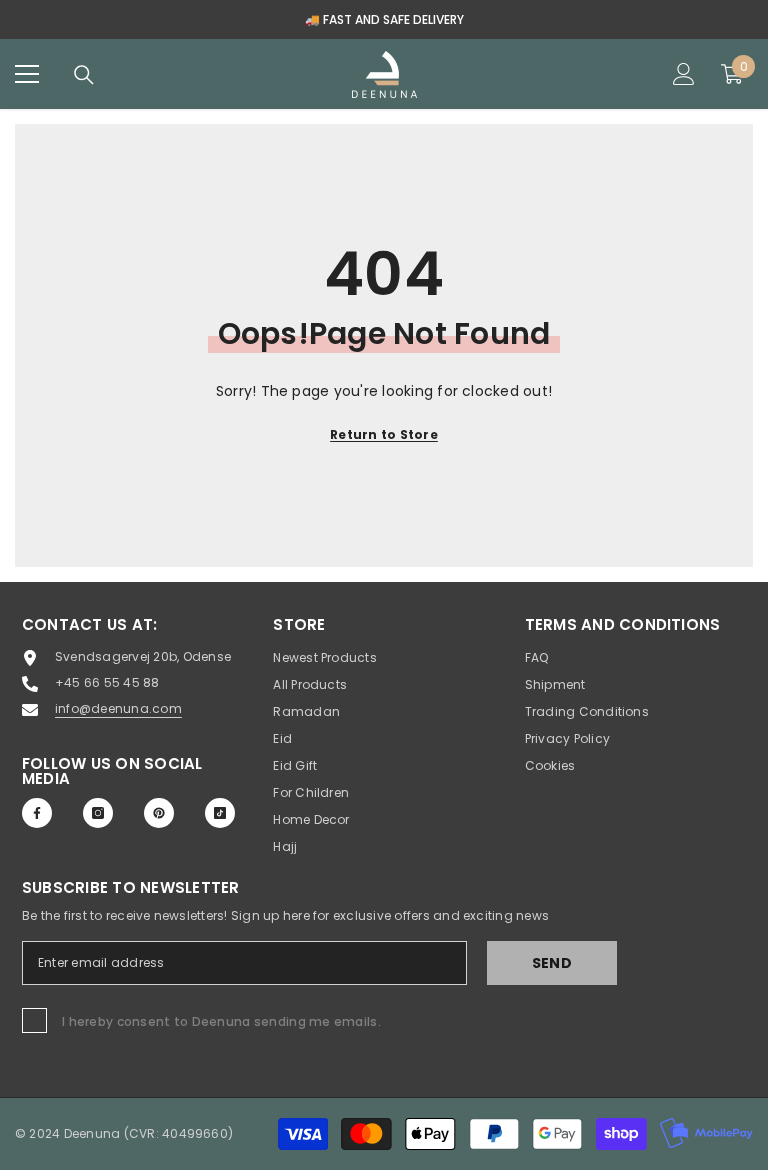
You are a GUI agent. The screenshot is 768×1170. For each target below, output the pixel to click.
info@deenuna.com (118, 708)
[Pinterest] (159, 813)
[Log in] (684, 74)
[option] (384, 19)
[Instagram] (98, 813)
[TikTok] (220, 813)
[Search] (84, 75)
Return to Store (384, 434)
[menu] (27, 74)
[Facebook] (37, 813)
